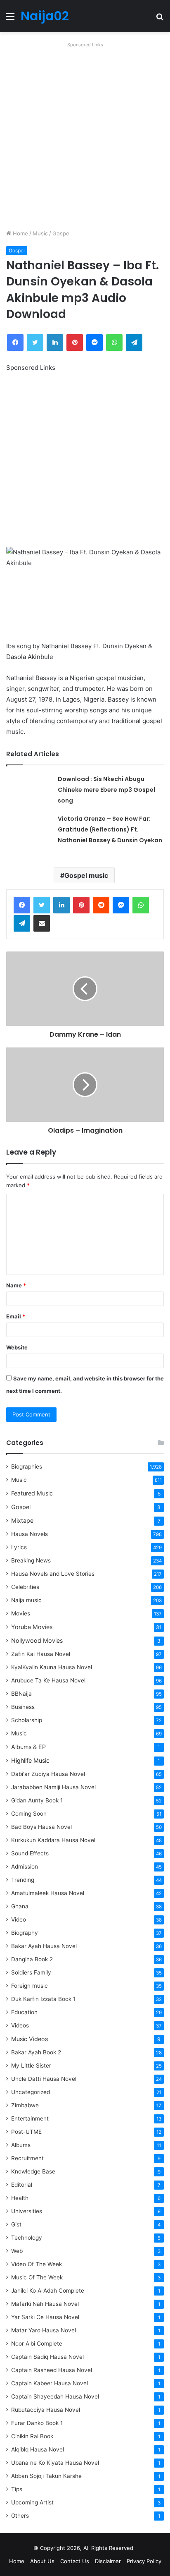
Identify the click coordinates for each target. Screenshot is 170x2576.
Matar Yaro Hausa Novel (44, 2330)
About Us (42, 2561)
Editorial (22, 2185)
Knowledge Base (33, 2171)
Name (16, 1285)
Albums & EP (28, 1747)
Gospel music (86, 875)
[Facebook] (22, 905)
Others (20, 2516)
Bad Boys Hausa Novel (41, 1827)
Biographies (27, 1467)
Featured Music (32, 1493)
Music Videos (30, 2039)
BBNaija (21, 1694)
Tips (17, 2489)
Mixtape (22, 1520)
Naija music (26, 1600)
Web (17, 2251)
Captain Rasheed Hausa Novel (52, 2370)
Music (40, 233)
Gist (16, 2224)
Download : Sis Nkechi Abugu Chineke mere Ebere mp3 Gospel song (106, 790)
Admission (25, 1867)
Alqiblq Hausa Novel (38, 2449)
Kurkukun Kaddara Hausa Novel (53, 1840)
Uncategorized (31, 2092)
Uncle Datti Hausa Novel (44, 2079)
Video (19, 1919)
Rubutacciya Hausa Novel (46, 2410)
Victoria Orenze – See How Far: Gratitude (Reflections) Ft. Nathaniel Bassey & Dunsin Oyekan (110, 829)
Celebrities (25, 1587)
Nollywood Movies (37, 1640)
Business (23, 1707)
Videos (20, 2025)
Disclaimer (108, 2561)
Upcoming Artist (32, 2502)
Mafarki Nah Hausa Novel (45, 2304)
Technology (27, 2238)
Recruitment (27, 2158)
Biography (25, 1933)
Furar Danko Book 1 (37, 2423)
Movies (21, 1613)
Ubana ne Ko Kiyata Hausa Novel (55, 2463)
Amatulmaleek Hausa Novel (48, 1893)
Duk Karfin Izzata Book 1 (43, 1999)
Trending (23, 1880)
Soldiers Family (31, 1972)
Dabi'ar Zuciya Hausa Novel (48, 1774)
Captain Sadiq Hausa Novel (47, 2357)
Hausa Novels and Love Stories (53, 1574)
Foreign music (30, 1986)
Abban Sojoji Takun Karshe (46, 2476)
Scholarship (27, 1720)
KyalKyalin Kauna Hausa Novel (52, 1667)
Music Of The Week (37, 2277)
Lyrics (19, 1547)
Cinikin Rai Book (32, 2436)
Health (20, 2198)
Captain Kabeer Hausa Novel (50, 2383)
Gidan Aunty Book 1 (37, 1800)
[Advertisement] (85, 136)
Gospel (61, 233)
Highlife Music (30, 1760)
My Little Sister (31, 2066)
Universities (27, 2211)
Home (20, 233)
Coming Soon (29, 1814)
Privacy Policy (144, 2561)
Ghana (20, 1906)
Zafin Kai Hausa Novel (41, 1654)
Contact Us (75, 2561)
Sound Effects (30, 1853)
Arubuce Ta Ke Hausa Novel (48, 1680)
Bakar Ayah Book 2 (36, 2052)
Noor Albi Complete (37, 2344)
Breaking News (32, 1560)
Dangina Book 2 (32, 1959)
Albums (21, 2145)
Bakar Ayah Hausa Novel (44, 1946)
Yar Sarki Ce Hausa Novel (45, 2317)
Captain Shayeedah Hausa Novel (55, 2396)
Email (16, 1316)
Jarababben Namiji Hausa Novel (53, 1787)
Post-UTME (26, 2132)
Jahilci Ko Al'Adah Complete (48, 2291)
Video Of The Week (37, 2264)
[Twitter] (42, 905)
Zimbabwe (25, 2105)
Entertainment (30, 2118)
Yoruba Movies (32, 1627)
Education (24, 2012)
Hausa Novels (30, 1534)
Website (17, 1347)
